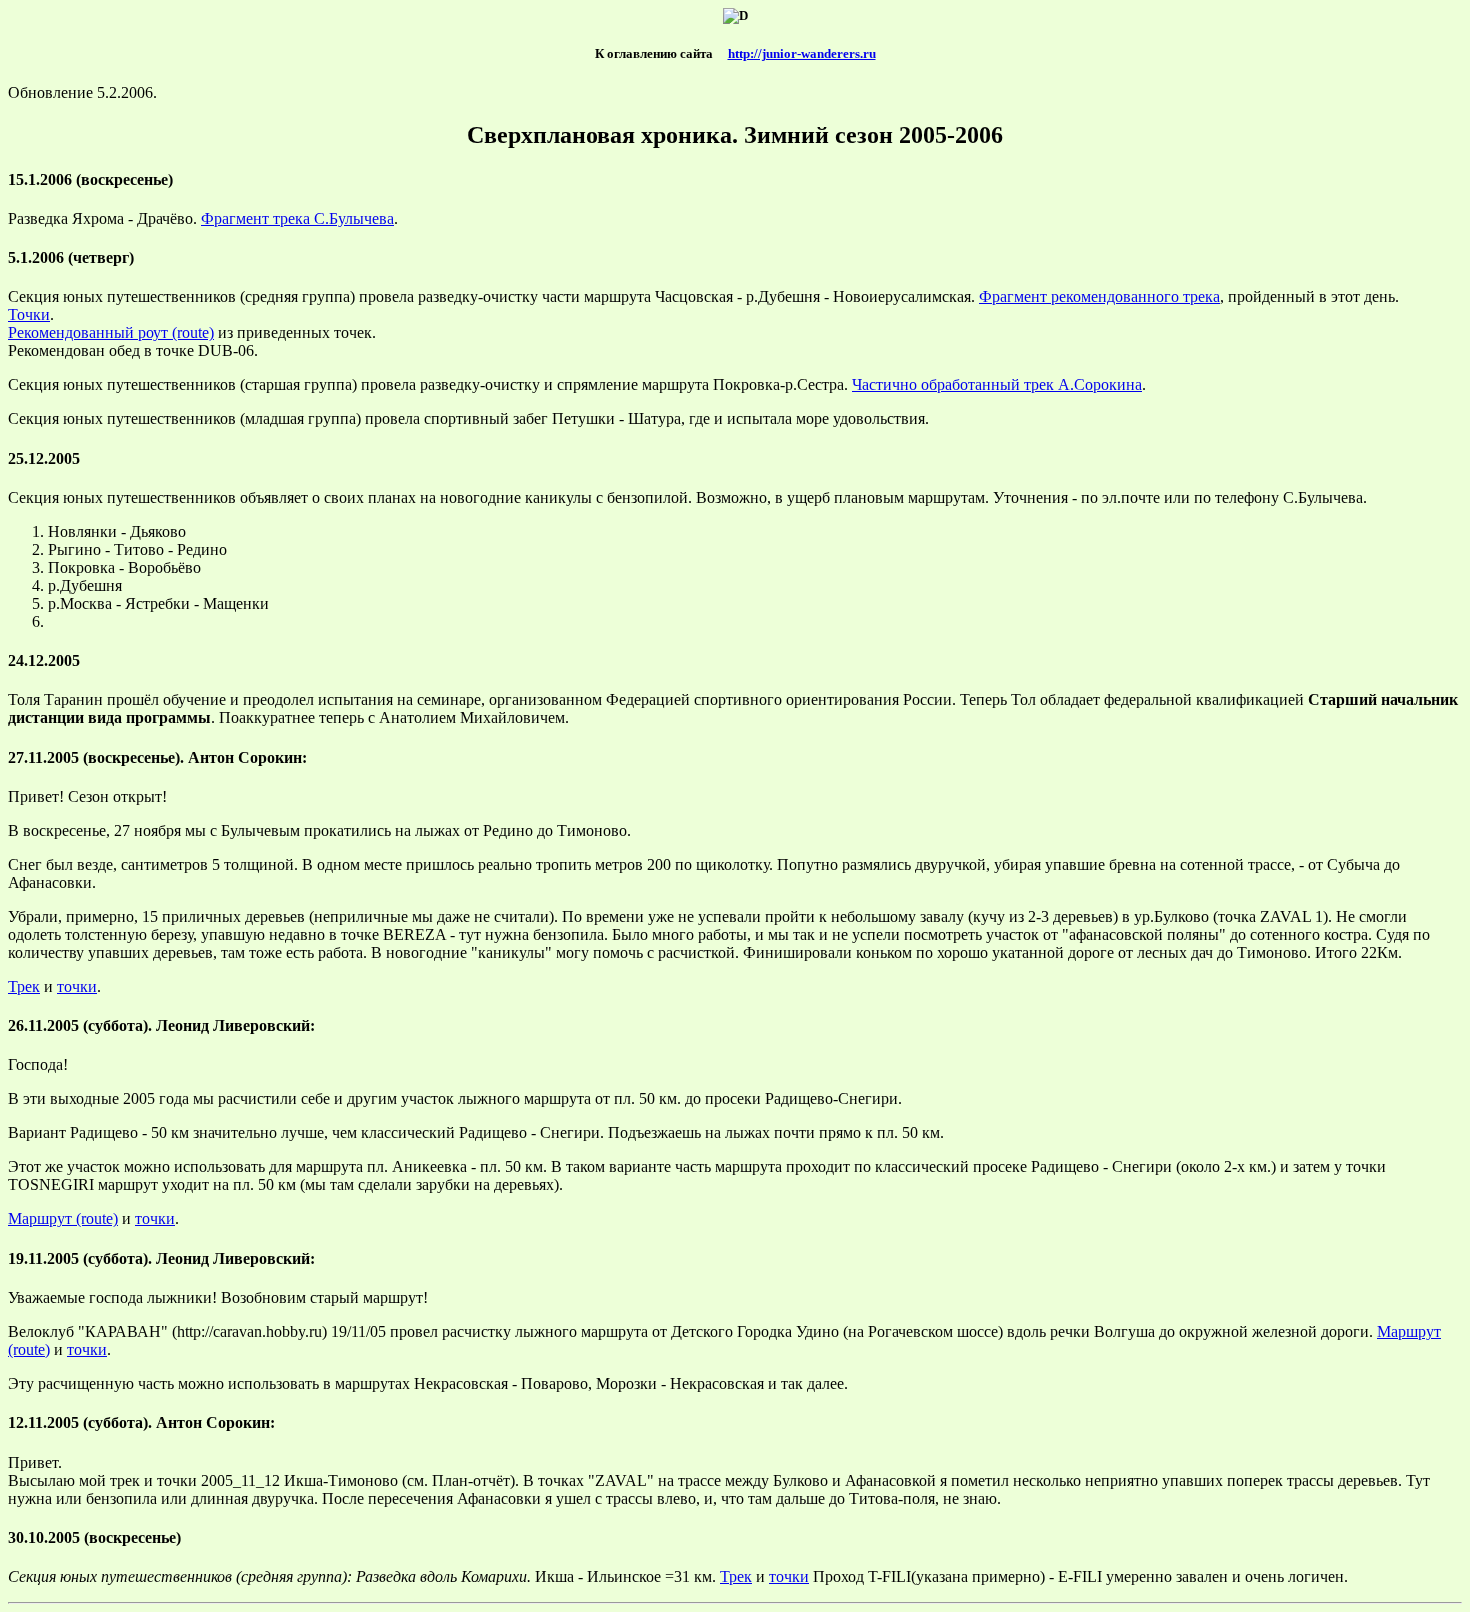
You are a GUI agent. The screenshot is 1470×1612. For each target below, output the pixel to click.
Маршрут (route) (63, 1218)
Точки (29, 314)
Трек (24, 986)
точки (77, 986)
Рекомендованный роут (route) (111, 332)
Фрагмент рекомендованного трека (1099, 296)
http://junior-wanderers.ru (802, 53)
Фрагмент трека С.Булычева (297, 218)
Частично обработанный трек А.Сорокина (997, 384)
